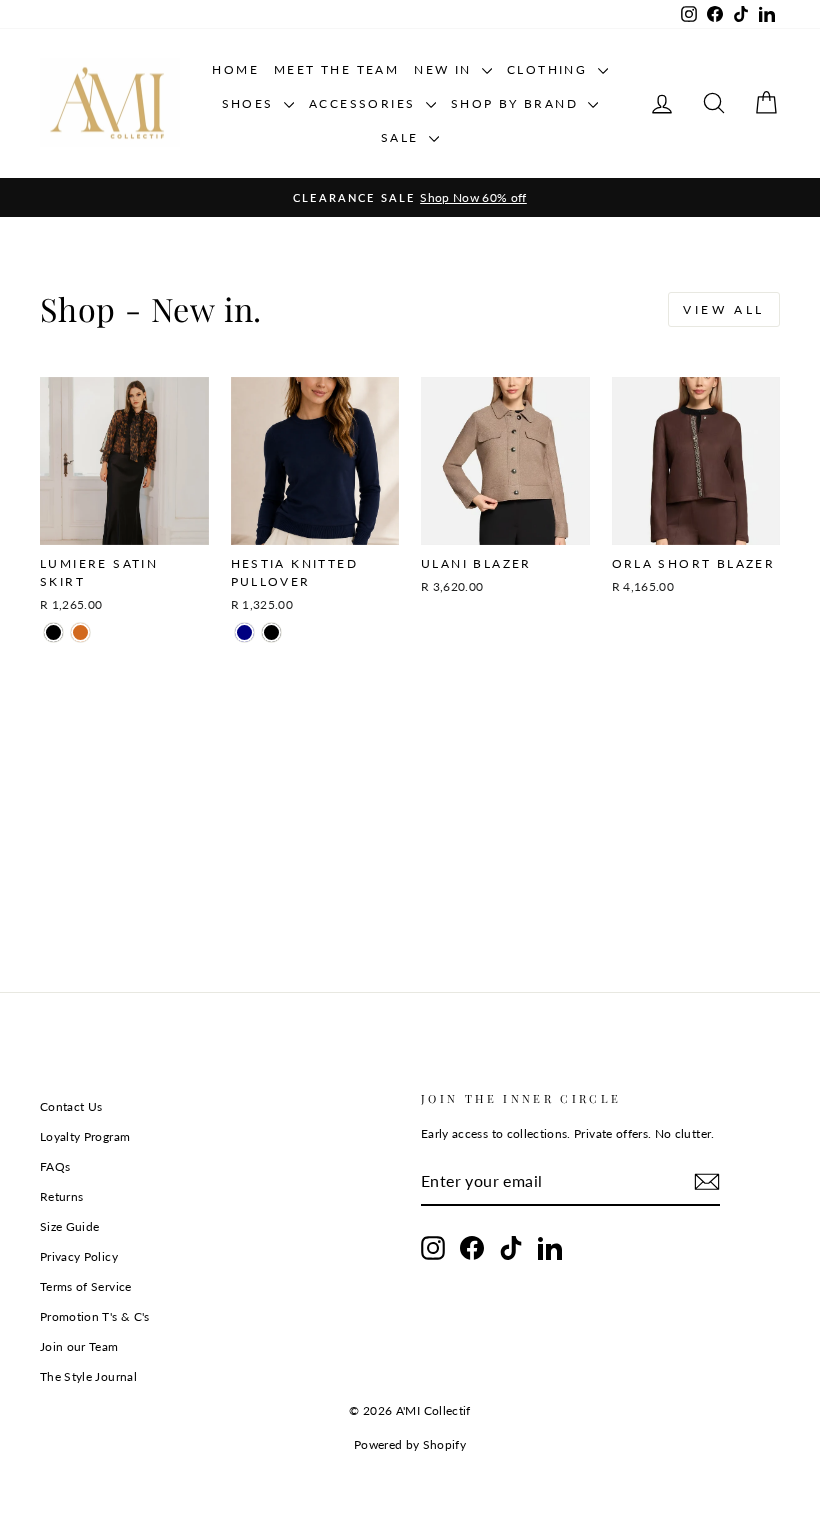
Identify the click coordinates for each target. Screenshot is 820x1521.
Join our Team (79, 1346)
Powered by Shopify (410, 1444)
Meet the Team (336, 69)
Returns (61, 1196)
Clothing (550, 69)
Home (235, 69)
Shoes (250, 103)
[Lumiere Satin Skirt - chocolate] (80, 632)
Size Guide (70, 1226)
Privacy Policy (79, 1256)
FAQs (55, 1166)
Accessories (365, 103)
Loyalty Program (85, 1136)
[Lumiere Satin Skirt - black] (53, 632)
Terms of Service (86, 1286)
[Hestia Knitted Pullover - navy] (244, 632)
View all (724, 309)
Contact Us (71, 1106)
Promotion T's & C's (95, 1316)
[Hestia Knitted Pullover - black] (271, 632)
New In (445, 69)
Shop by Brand (517, 103)
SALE (402, 137)
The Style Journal (88, 1376)
